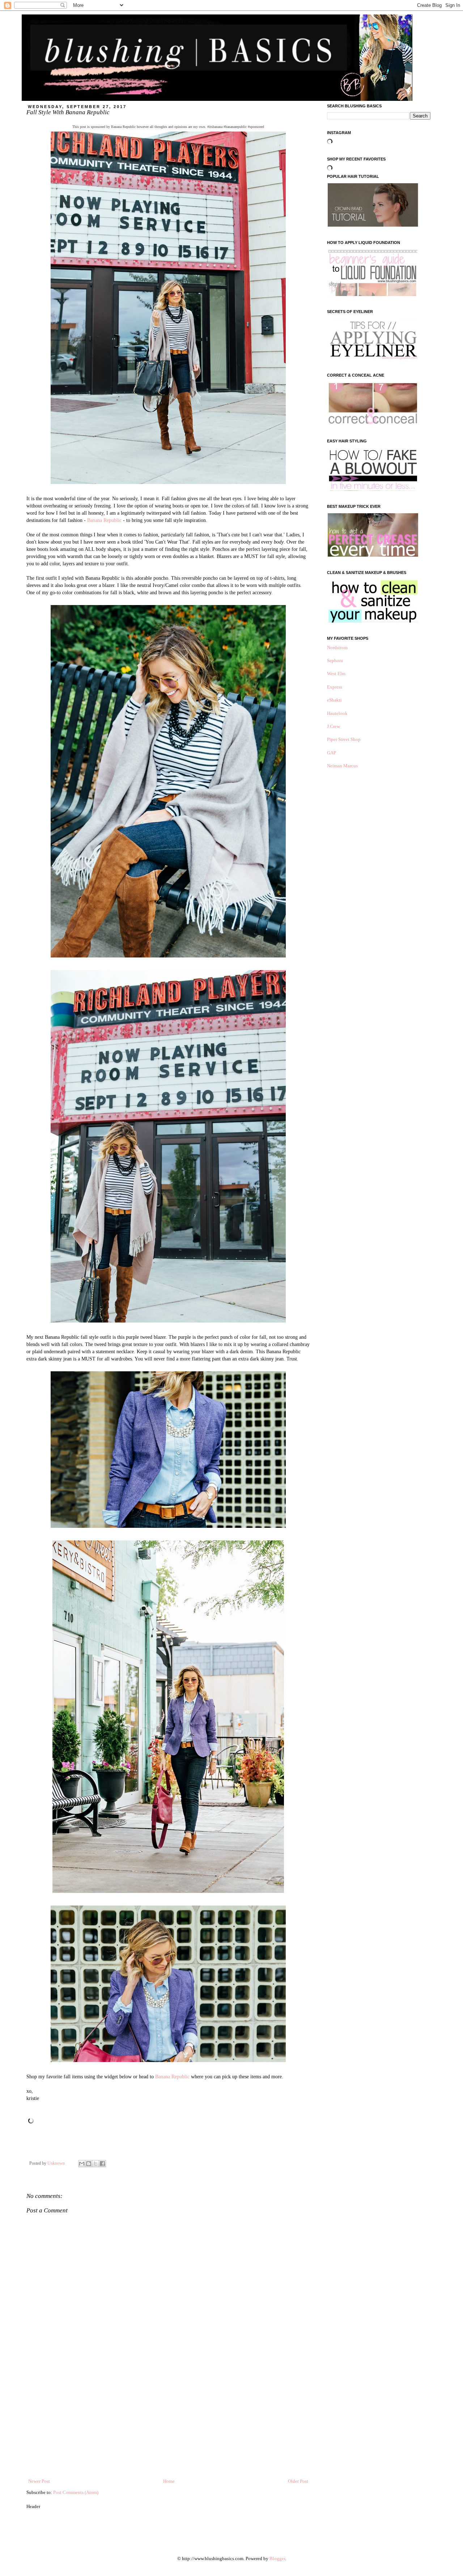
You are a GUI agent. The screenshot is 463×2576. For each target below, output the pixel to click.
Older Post (298, 2481)
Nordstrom (337, 648)
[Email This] (82, 2164)
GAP (332, 753)
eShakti (334, 700)
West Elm (336, 674)
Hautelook (337, 713)
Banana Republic (104, 520)
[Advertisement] (168, 2423)
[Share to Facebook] (102, 2164)
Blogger (277, 2558)
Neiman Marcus (342, 766)
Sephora (335, 661)
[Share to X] (95, 2164)
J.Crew (334, 726)
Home (169, 2481)
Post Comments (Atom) (76, 2492)
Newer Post (39, 2481)
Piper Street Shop (344, 739)
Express (335, 687)
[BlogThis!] (89, 2164)
